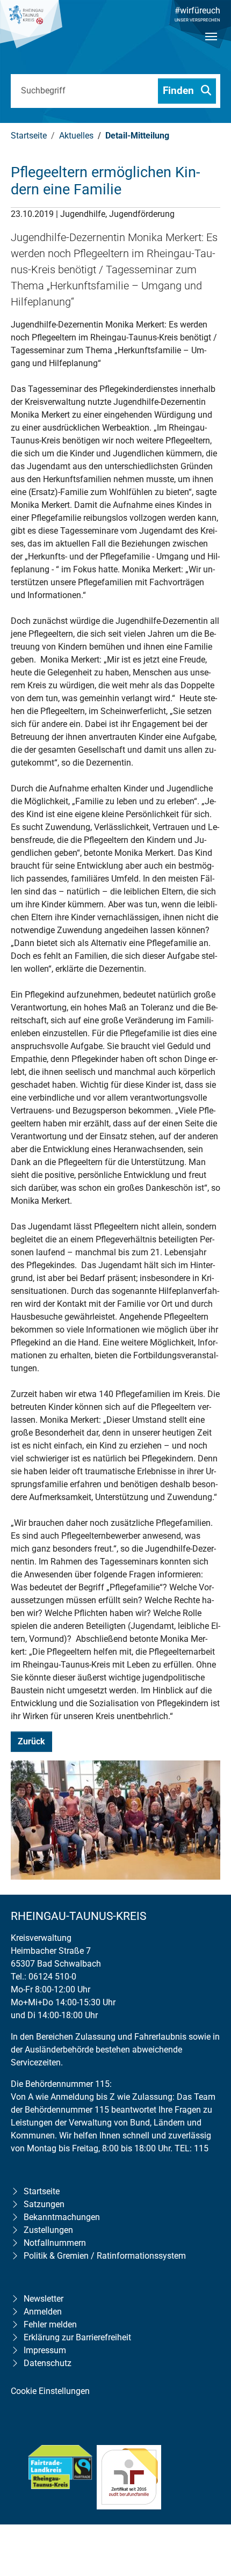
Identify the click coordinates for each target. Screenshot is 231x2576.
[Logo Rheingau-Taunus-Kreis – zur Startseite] (31, 30)
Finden (180, 90)
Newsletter (44, 2299)
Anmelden (43, 2312)
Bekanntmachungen (62, 2217)
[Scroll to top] (207, 2499)
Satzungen (44, 2204)
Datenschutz (48, 2363)
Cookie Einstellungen (50, 2391)
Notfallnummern (55, 2243)
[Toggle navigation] (211, 46)
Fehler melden (50, 2324)
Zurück (31, 1741)
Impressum (45, 2350)
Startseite (42, 2191)
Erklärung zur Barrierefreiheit (77, 2337)
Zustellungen (48, 2230)
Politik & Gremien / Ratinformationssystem (105, 2256)
